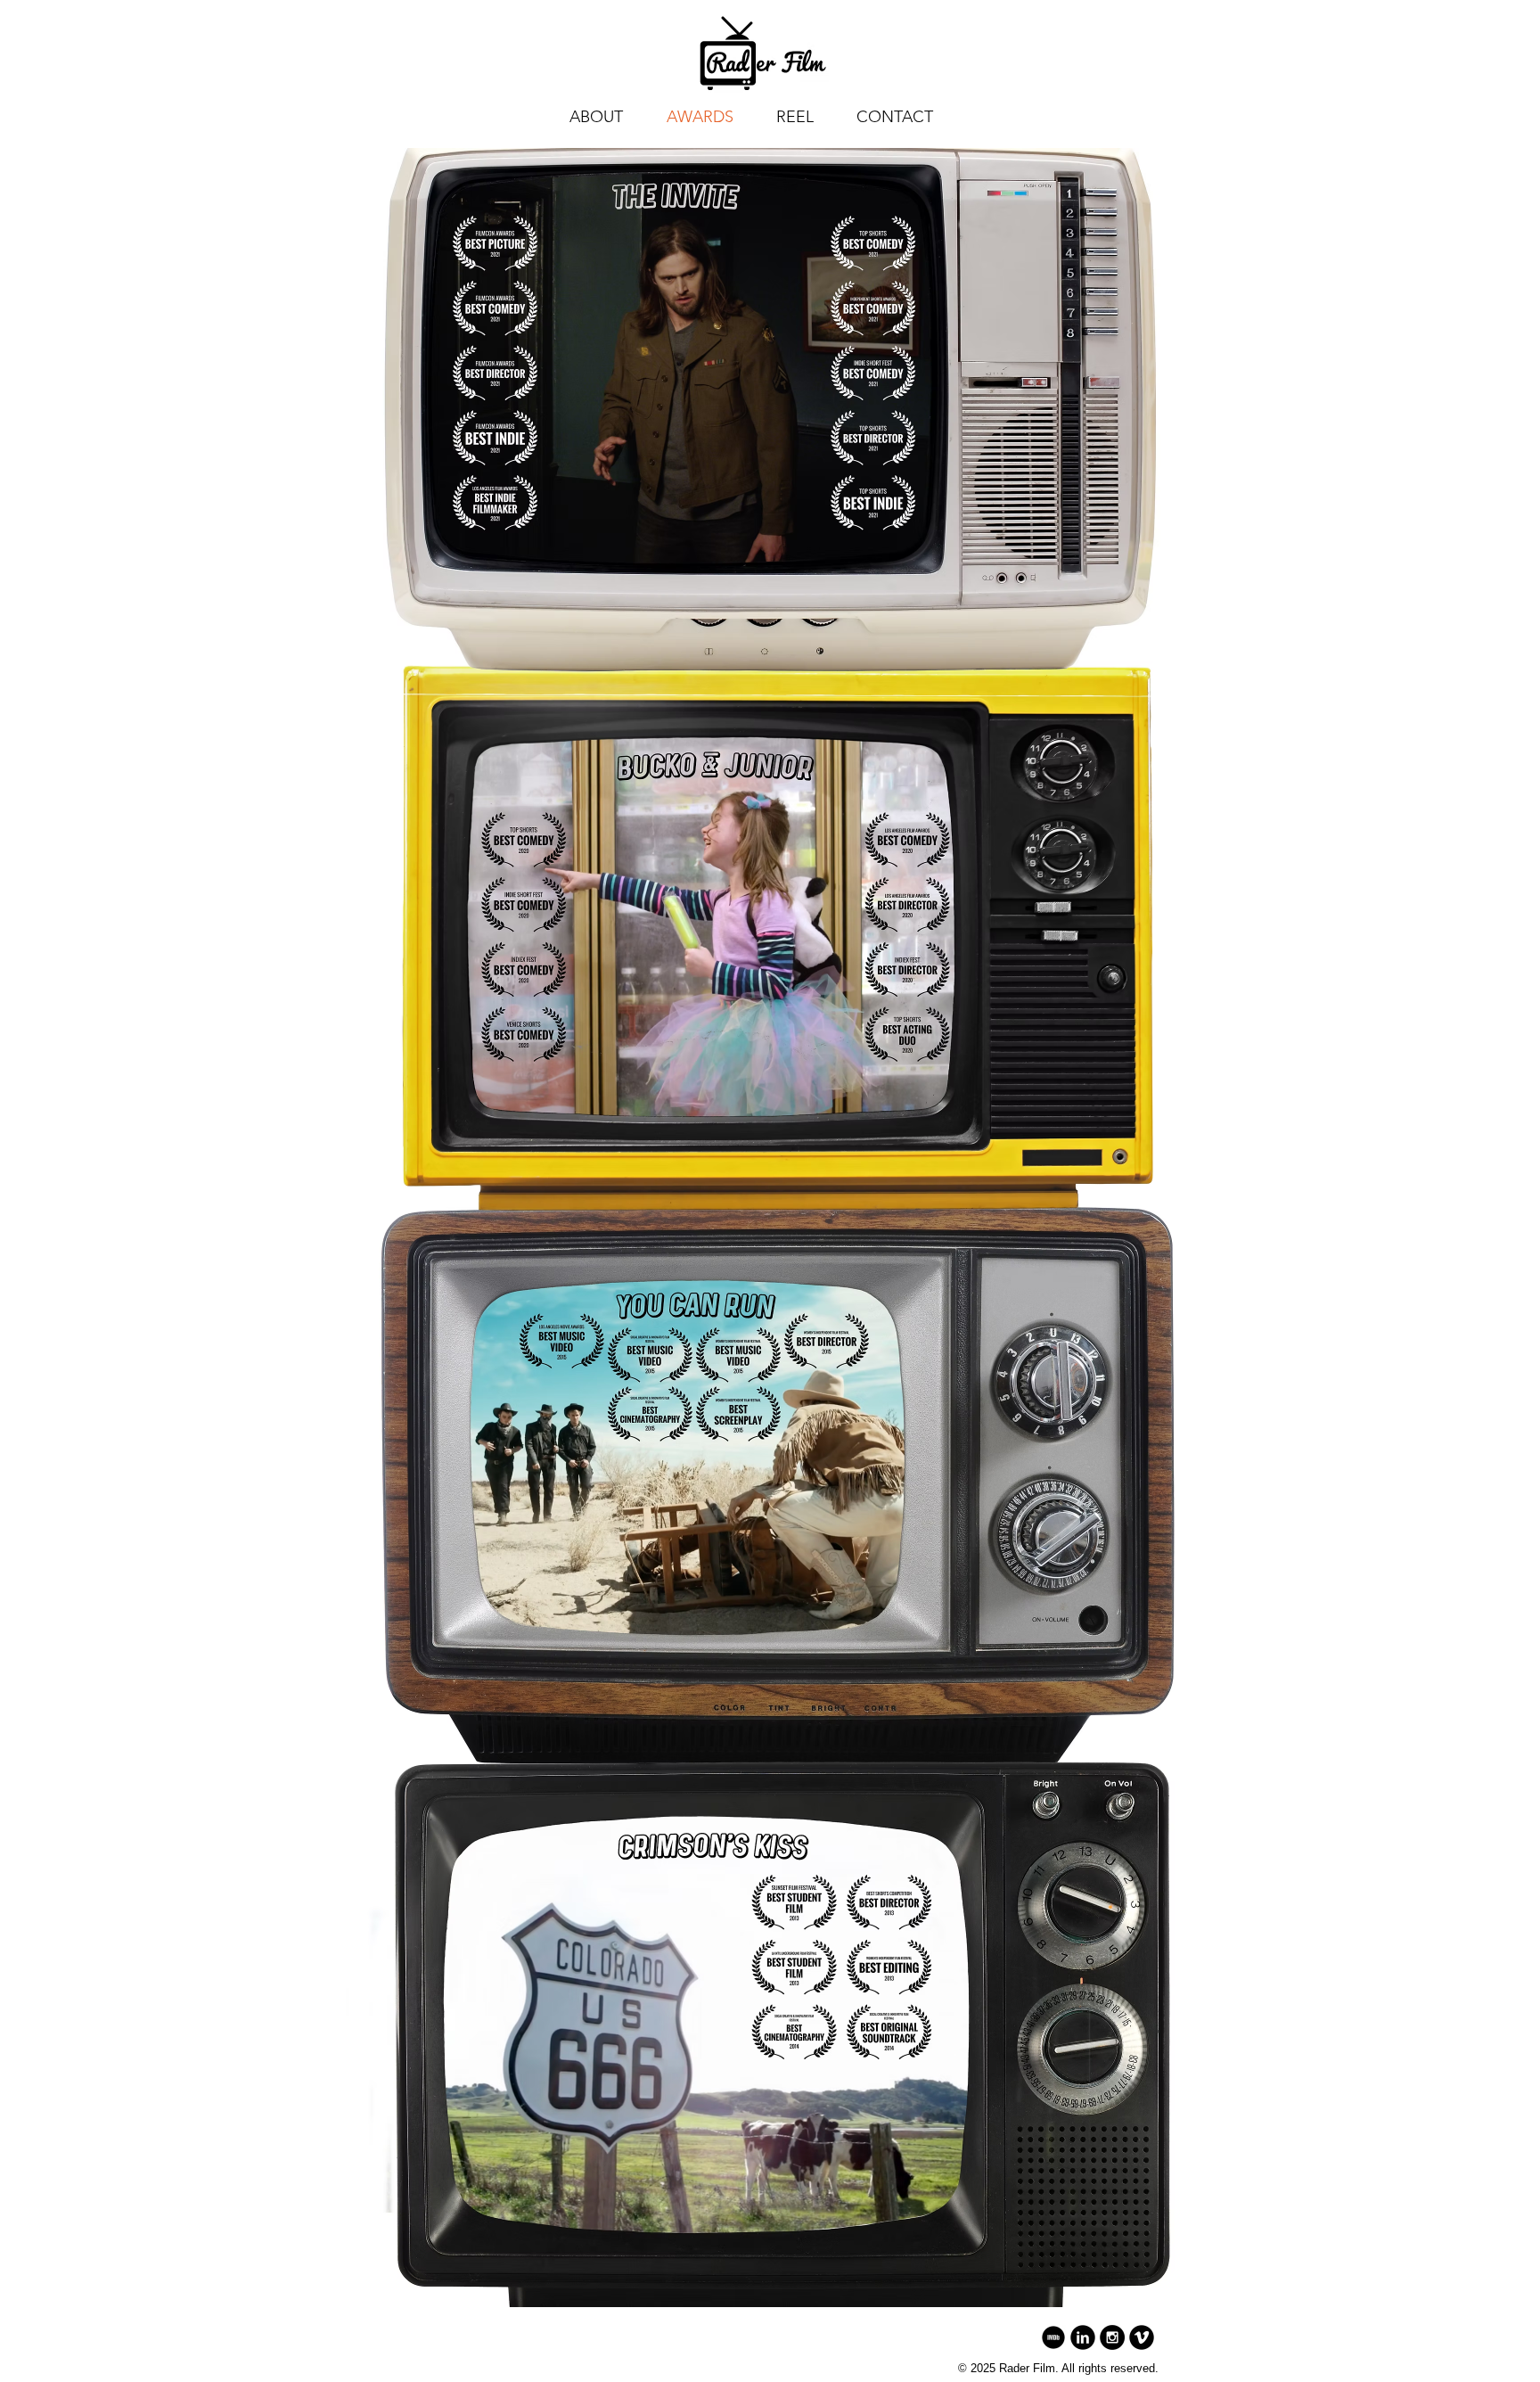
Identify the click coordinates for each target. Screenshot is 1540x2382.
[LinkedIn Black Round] (1083, 2337)
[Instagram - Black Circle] (1112, 2337)
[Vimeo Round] (1142, 2337)
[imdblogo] (1053, 2337)
